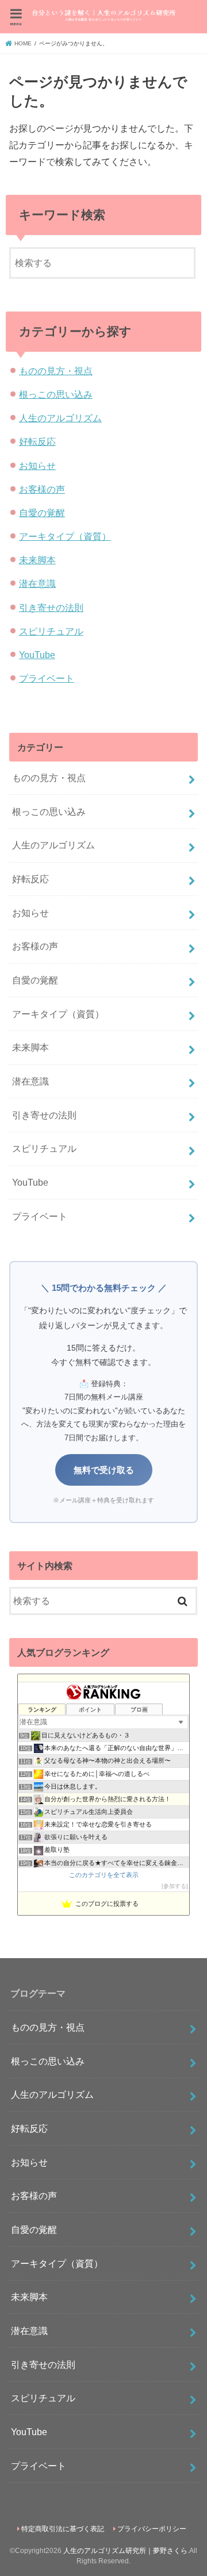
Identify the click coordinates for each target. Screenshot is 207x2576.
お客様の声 (42, 489)
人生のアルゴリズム (60, 418)
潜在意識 (37, 583)
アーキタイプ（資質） (65, 536)
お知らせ (37, 466)
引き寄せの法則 (51, 608)
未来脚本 (37, 560)
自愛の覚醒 (42, 513)
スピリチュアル (51, 631)
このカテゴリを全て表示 (104, 1875)
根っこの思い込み (56, 394)
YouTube (37, 655)
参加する (175, 1886)
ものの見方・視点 (56, 371)
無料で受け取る (104, 1470)
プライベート (47, 678)
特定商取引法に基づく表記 (63, 2529)
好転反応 (37, 441)
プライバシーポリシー (152, 2529)
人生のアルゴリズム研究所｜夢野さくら (125, 2551)
